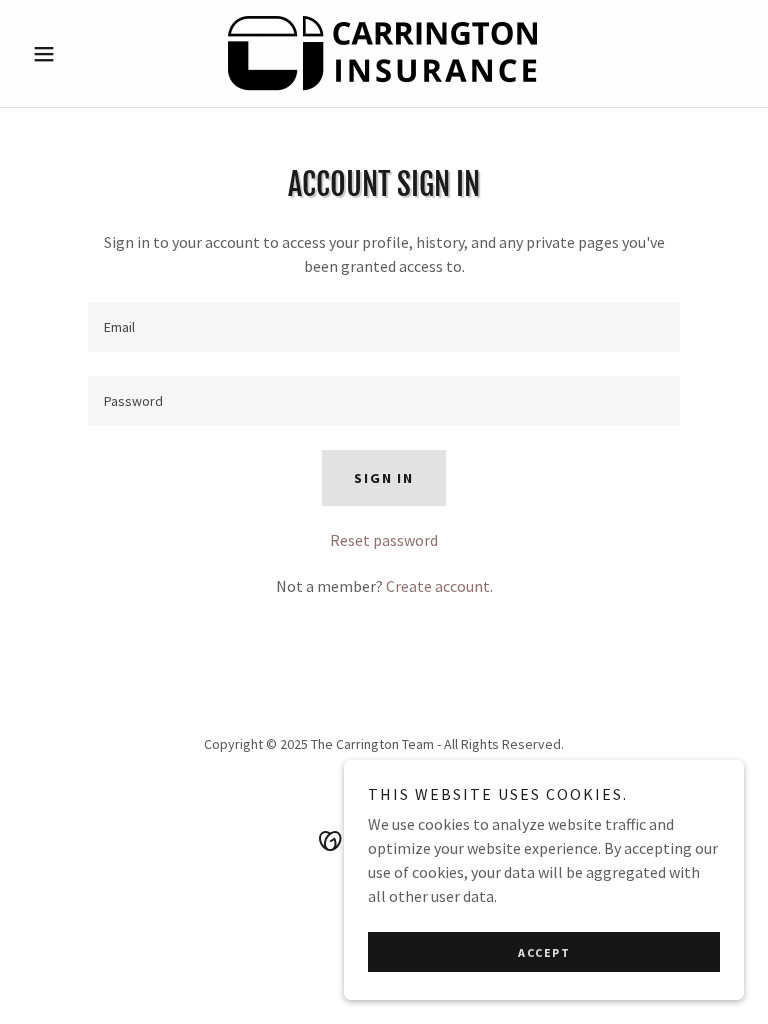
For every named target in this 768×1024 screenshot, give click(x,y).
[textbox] (384, 327)
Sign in (383, 478)
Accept (544, 952)
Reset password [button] (384, 540)
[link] (384, 53)
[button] (78, 54)
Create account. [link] (439, 586)
